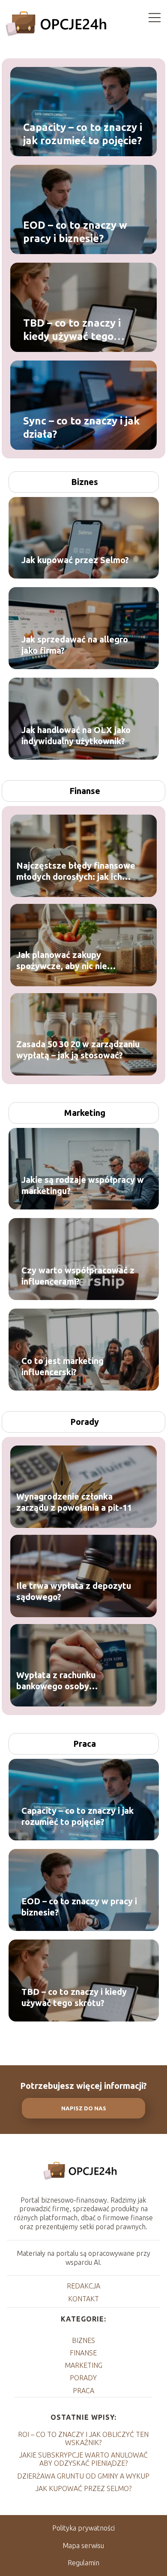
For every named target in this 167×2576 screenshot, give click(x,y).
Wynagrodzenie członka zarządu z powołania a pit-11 (74, 1502)
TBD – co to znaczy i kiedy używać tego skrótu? (72, 330)
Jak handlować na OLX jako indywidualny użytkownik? (76, 735)
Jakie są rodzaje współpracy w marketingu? (83, 1185)
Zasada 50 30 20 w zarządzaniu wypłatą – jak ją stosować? (78, 1049)
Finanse (85, 791)
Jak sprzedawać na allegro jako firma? (75, 645)
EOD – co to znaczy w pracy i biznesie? (75, 231)
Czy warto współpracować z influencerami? (78, 1276)
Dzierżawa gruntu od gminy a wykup (83, 2476)
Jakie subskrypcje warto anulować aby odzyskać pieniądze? (83, 2459)
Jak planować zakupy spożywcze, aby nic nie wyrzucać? (62, 960)
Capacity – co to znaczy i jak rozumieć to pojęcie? (83, 133)
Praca (85, 1744)
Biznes (85, 482)
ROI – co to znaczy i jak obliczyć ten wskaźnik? (83, 2438)
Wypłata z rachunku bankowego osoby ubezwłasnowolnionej (60, 1680)
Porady (85, 1422)
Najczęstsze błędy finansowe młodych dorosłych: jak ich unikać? (76, 871)
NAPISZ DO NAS (84, 2108)
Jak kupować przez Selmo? (75, 560)
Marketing (85, 1113)
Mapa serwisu (83, 2546)
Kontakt (83, 2299)
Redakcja (83, 2286)
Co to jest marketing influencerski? (63, 1366)
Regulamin (83, 2563)
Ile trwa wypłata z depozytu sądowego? (74, 1591)
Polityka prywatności (83, 2528)
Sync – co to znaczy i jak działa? (81, 427)
